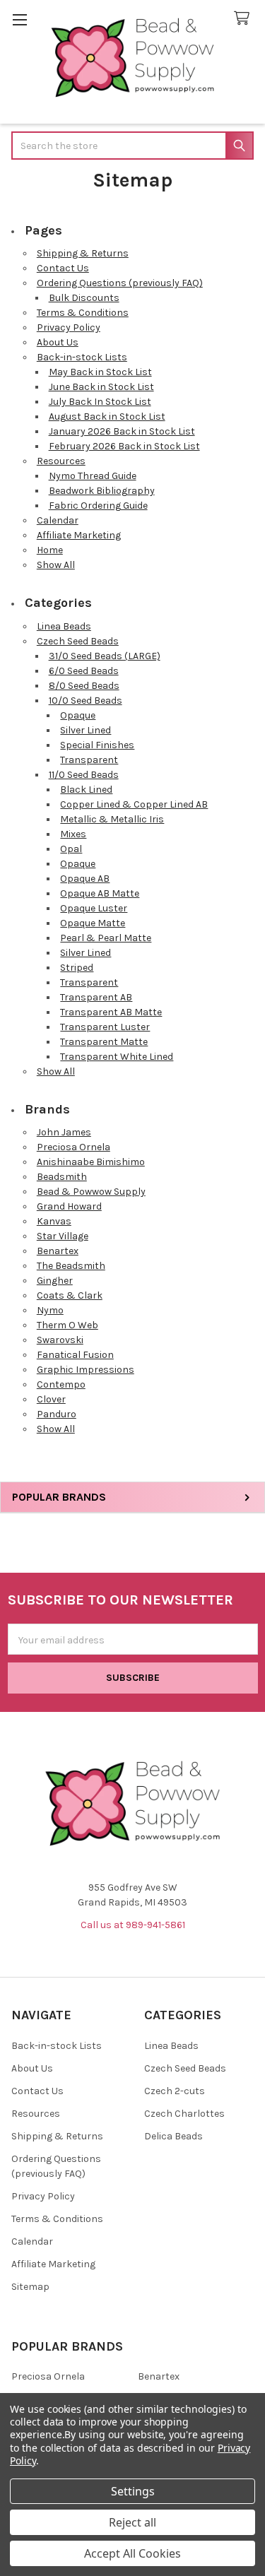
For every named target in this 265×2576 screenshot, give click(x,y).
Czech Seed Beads (78, 641)
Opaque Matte (93, 923)
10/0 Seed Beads (86, 701)
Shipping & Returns (83, 253)
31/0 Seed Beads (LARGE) (105, 656)
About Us (58, 342)
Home (50, 550)
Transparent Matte (104, 1042)
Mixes (73, 834)
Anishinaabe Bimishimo (91, 1162)
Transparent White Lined (117, 1057)
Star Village (63, 1236)
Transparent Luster (105, 1027)
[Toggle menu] (19, 19)
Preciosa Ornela (73, 1147)
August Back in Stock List (107, 416)
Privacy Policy (69, 327)
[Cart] (245, 19)
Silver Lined (86, 730)
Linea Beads (64, 626)
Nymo (50, 1310)
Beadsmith (62, 1177)
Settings (133, 2491)
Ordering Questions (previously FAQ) (120, 283)
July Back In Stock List (100, 402)
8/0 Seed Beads (84, 686)
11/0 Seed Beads (84, 775)
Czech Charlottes (184, 2114)
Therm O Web (67, 1325)
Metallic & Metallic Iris (112, 819)
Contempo (61, 1384)
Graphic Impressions (86, 1370)
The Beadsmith (71, 1266)
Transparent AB (96, 997)
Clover (51, 1399)
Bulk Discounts (84, 298)
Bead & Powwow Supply (91, 1192)
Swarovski (60, 1340)
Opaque (78, 715)
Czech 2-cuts (175, 2091)
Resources (61, 461)
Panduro (57, 1414)
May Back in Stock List (100, 372)
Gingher (55, 1281)
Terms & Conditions (83, 313)
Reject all (132, 2522)
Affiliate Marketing (79, 535)
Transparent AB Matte (111, 1012)
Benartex (58, 1251)
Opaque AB (85, 879)
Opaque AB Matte (100, 893)
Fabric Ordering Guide (98, 506)
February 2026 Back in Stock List (124, 446)
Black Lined (86, 790)
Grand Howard (69, 1206)
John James (64, 1132)
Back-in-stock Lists (82, 357)
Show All (56, 565)
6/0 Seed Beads (84, 671)
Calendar (58, 520)
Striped (77, 968)
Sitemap (30, 2287)
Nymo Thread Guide (93, 476)
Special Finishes (97, 745)
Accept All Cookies (132, 2553)
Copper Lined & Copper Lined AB (134, 804)
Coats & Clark (70, 1295)
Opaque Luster (94, 908)
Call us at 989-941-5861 (133, 1925)
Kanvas (54, 1221)
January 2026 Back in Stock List (122, 431)
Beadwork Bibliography (102, 491)
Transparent (89, 760)
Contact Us (63, 268)
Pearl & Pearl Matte (106, 938)
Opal (71, 849)
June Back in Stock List (101, 387)
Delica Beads (173, 2136)
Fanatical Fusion (75, 1355)
